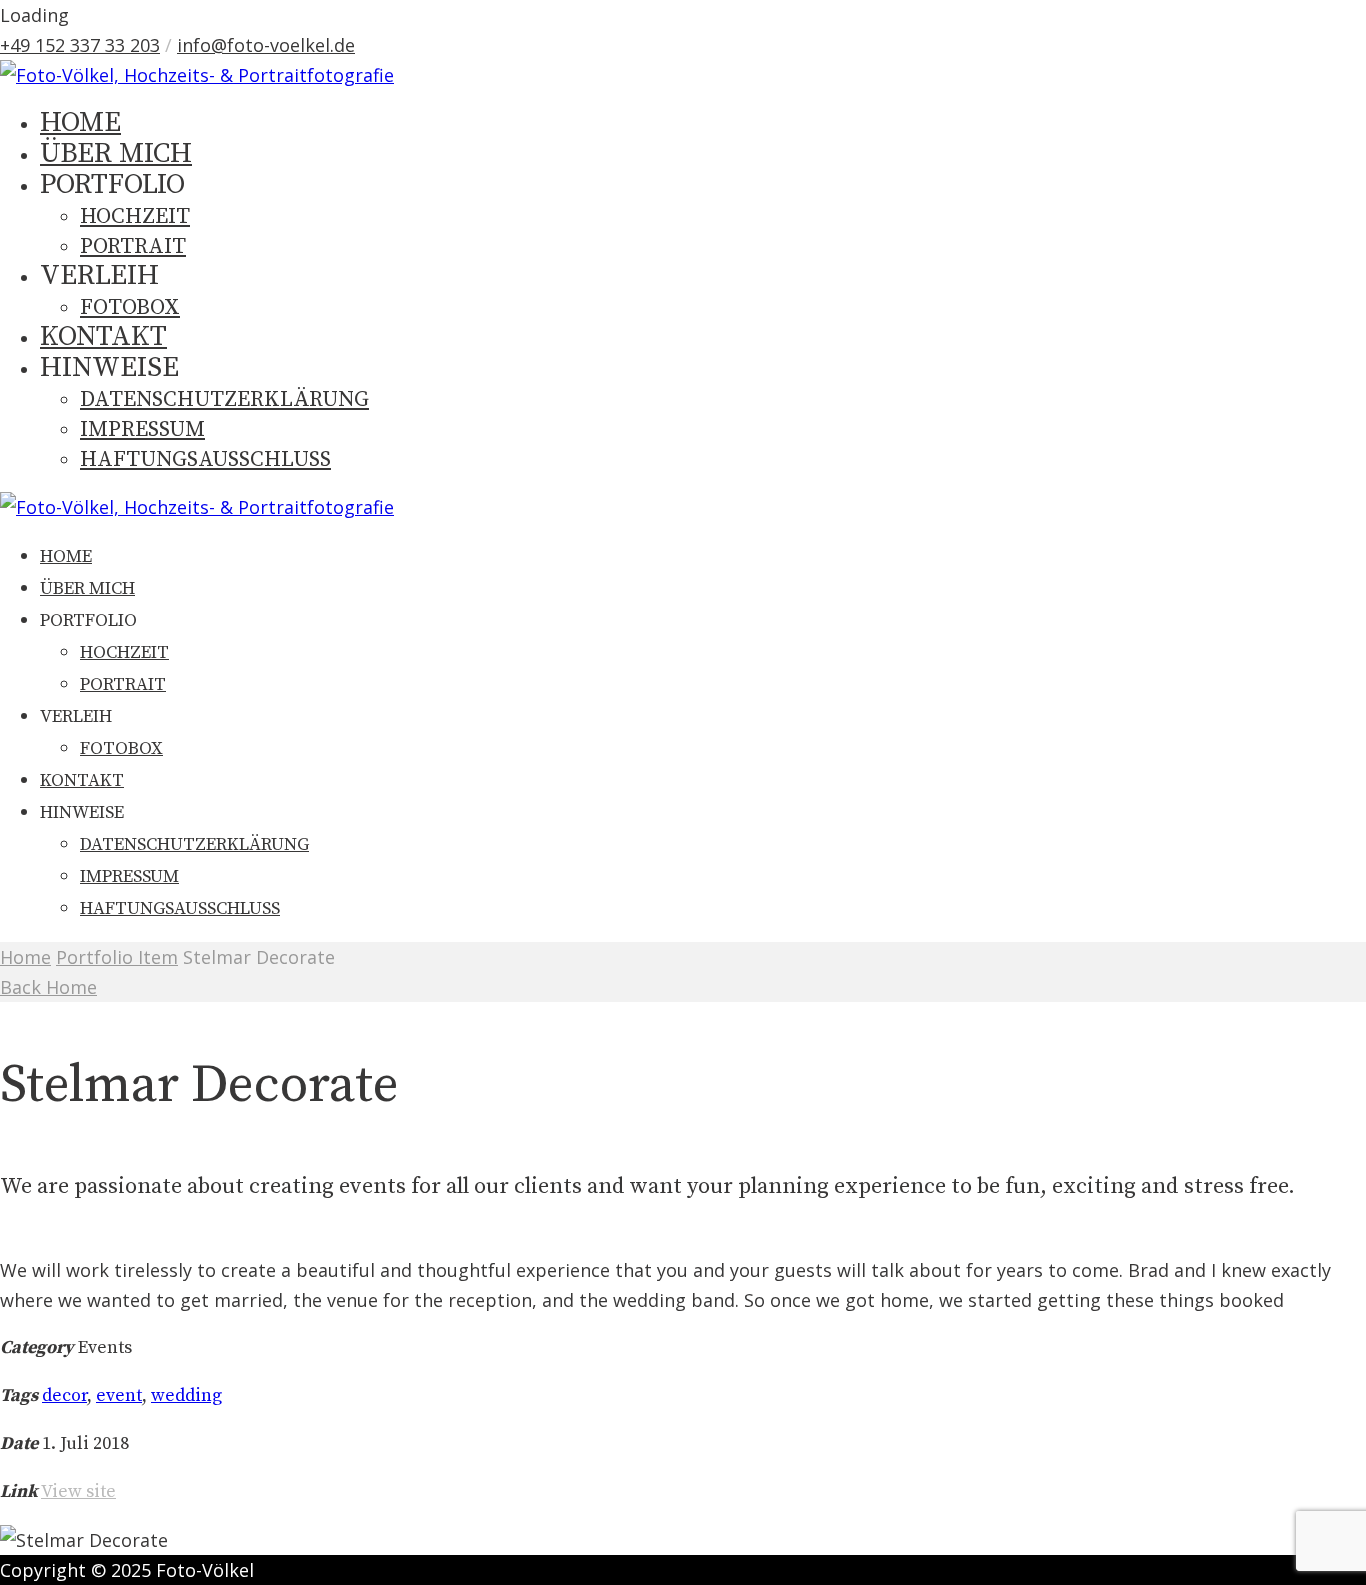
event (119, 1395)
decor (64, 1395)
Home (25, 957)
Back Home (48, 987)
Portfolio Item (117, 957)
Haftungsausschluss (205, 459)
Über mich (116, 153)
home (80, 122)
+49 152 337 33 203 (80, 45)
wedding (186, 1395)
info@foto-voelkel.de (266, 45)
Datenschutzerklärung (224, 399)
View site (78, 1491)
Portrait (133, 246)
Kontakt (103, 336)
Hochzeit (135, 216)
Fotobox (130, 307)
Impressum (142, 429)
